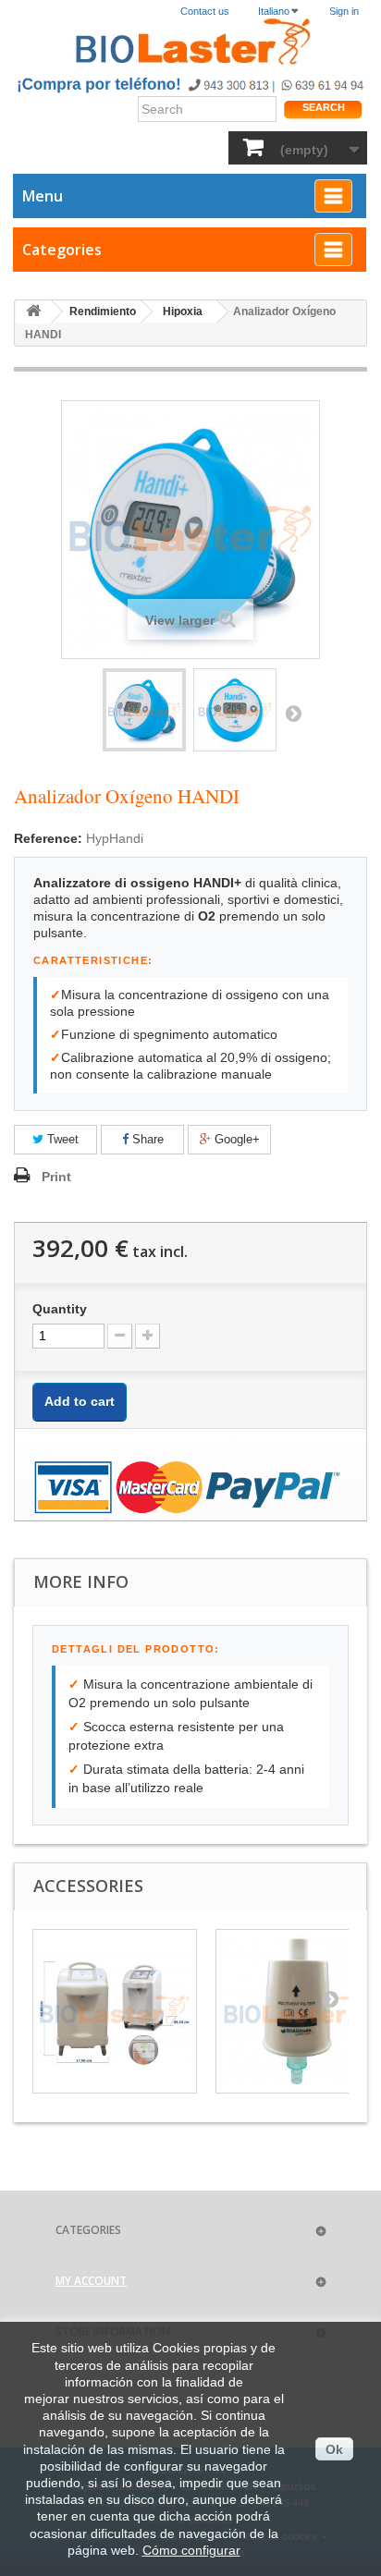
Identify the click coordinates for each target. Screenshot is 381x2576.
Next (293, 713)
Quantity (60, 1309)
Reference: (48, 838)
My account (91, 2281)
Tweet (61, 1139)
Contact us (205, 11)
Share (146, 1139)
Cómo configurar (191, 2550)
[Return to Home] (33, 312)
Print (56, 1177)
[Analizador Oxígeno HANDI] (144, 710)
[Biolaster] (190, 42)
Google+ (235, 1139)
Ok (334, 2449)
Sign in (344, 11)
